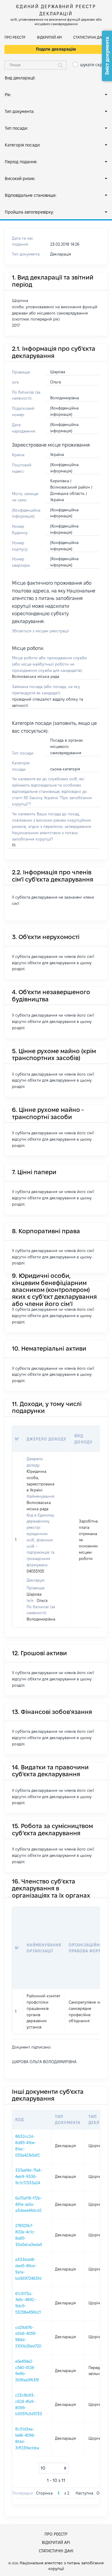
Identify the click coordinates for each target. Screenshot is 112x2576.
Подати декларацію (56, 49)
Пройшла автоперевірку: (29, 212)
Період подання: (21, 162)
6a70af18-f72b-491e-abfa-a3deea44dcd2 (29, 2204)
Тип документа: (20, 111)
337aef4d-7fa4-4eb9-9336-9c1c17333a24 (29, 2176)
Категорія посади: (23, 145)
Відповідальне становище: (31, 195)
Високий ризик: (20, 179)
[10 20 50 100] (54, 2468)
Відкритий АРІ (49, 37)
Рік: (8, 95)
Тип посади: (16, 128)
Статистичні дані (89, 37)
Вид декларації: (20, 78)
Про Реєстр (15, 37)
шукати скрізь (94, 65)
